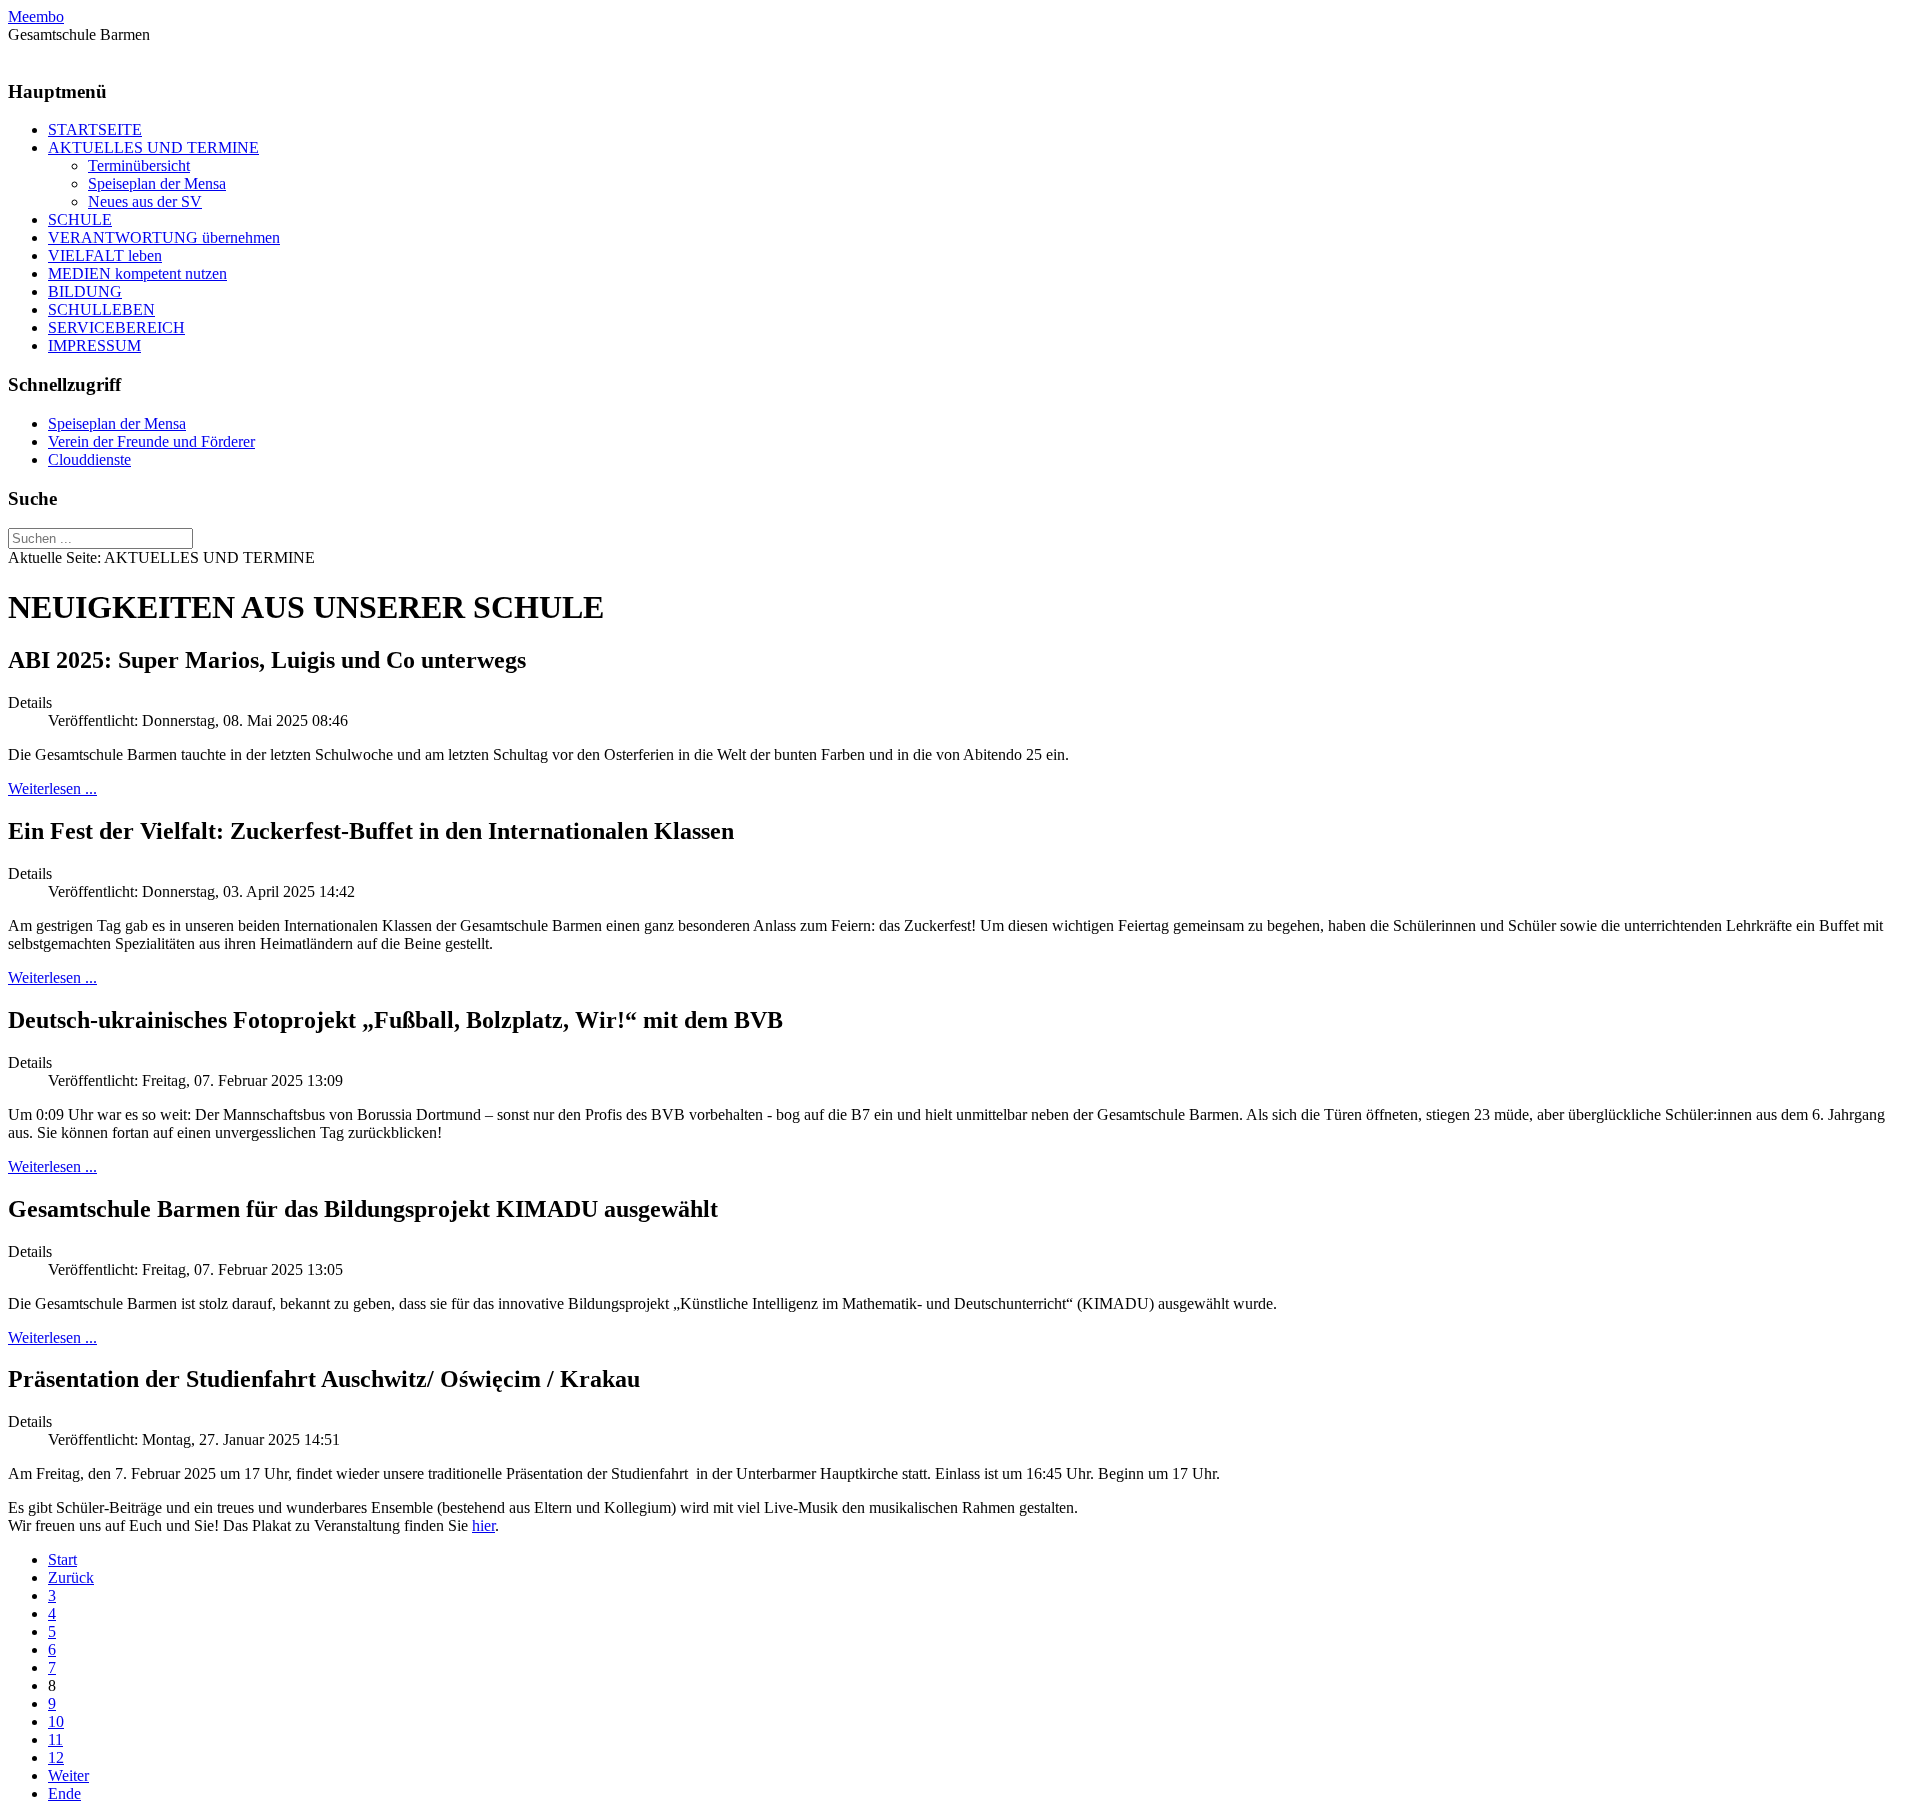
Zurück (71, 1577)
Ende (64, 1793)
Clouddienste (89, 459)
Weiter (68, 1775)
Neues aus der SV (145, 201)
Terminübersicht (139, 165)
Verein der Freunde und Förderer (151, 441)
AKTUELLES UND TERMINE (153, 147)
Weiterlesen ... (52, 788)
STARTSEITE (95, 129)
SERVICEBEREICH (116, 327)
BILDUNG (85, 291)
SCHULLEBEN (101, 309)
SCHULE (80, 219)
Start (62, 1559)
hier (483, 1525)
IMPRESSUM (94, 345)
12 (56, 1757)
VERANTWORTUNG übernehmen (164, 237)
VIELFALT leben (105, 255)
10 (56, 1721)
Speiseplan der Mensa (157, 183)
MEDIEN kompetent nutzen (137, 273)
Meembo (36, 16)
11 (55, 1739)
